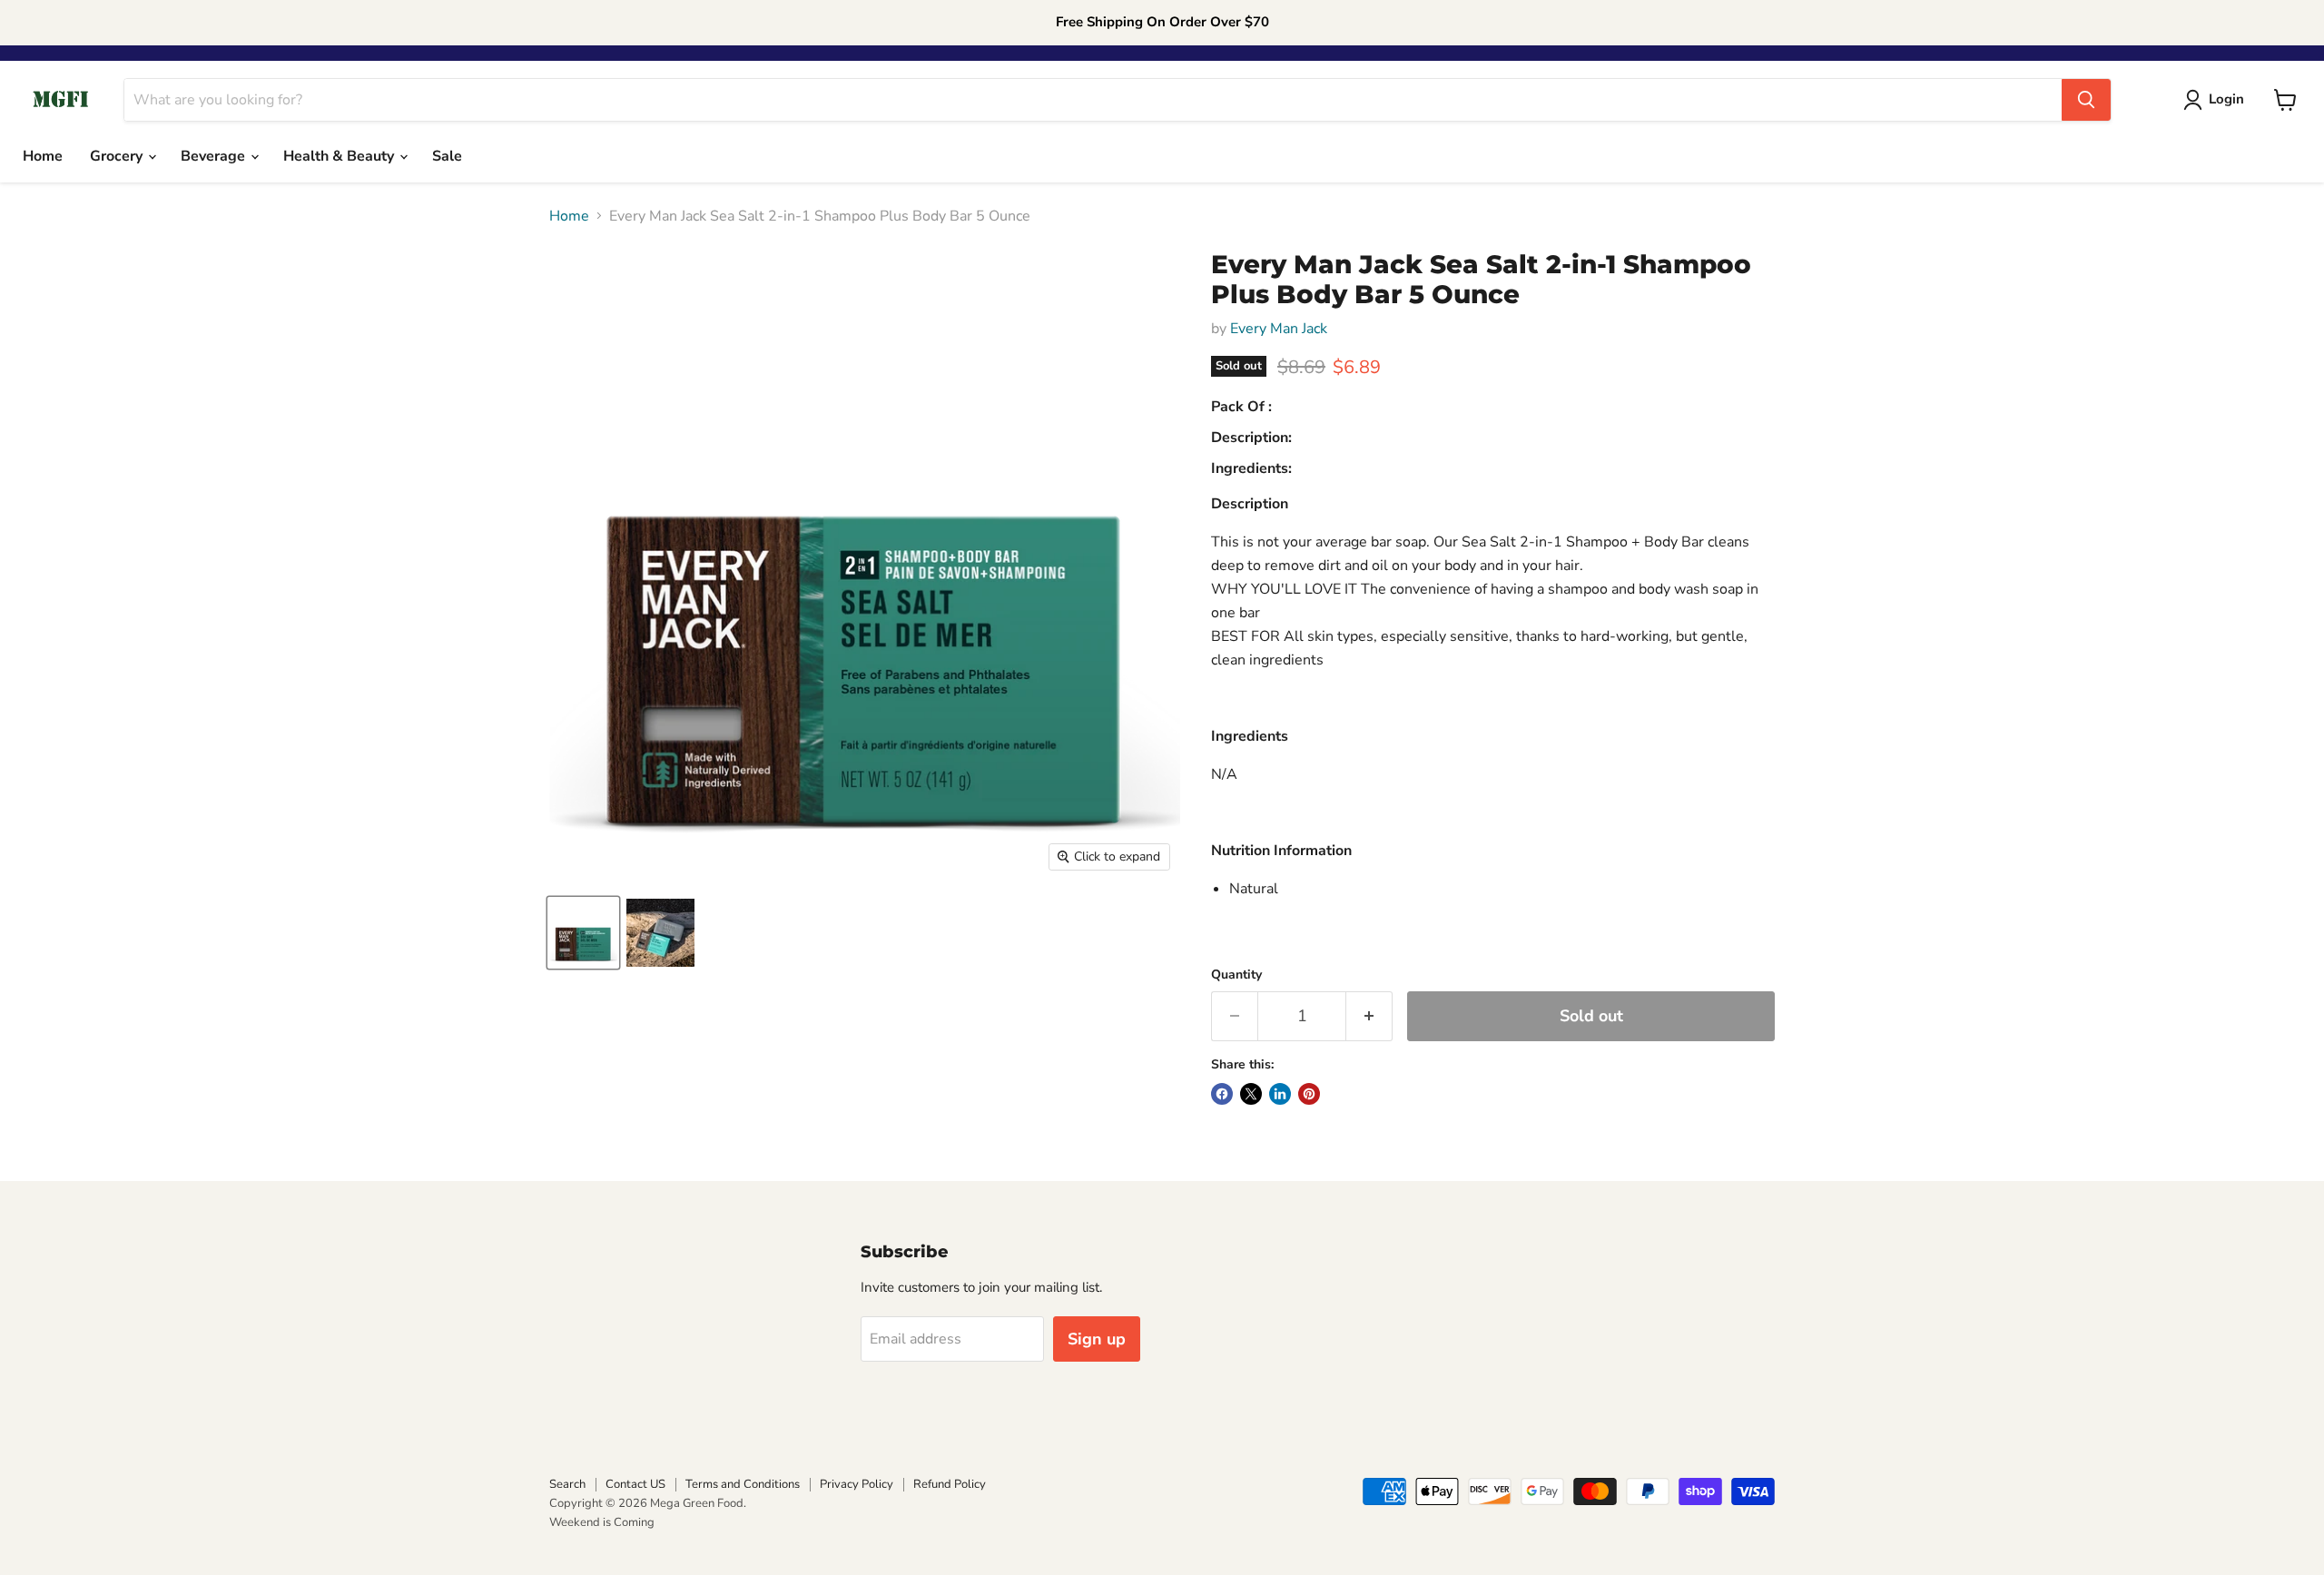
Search (567, 1484)
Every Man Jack (1279, 329)
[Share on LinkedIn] (1280, 1094)
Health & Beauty (340, 156)
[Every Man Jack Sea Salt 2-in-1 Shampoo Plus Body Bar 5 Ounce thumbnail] (583, 933)
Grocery (118, 156)
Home (43, 156)
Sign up (1097, 1339)
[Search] (2086, 100)
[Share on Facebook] (1222, 1094)
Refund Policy (950, 1484)
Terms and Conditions (743, 1484)
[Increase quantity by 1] (1369, 1016)
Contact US (635, 1484)
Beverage (215, 156)
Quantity (1236, 975)
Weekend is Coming (602, 1522)
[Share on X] (1251, 1094)
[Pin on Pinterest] (1309, 1094)
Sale (447, 156)
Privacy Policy (857, 1484)
